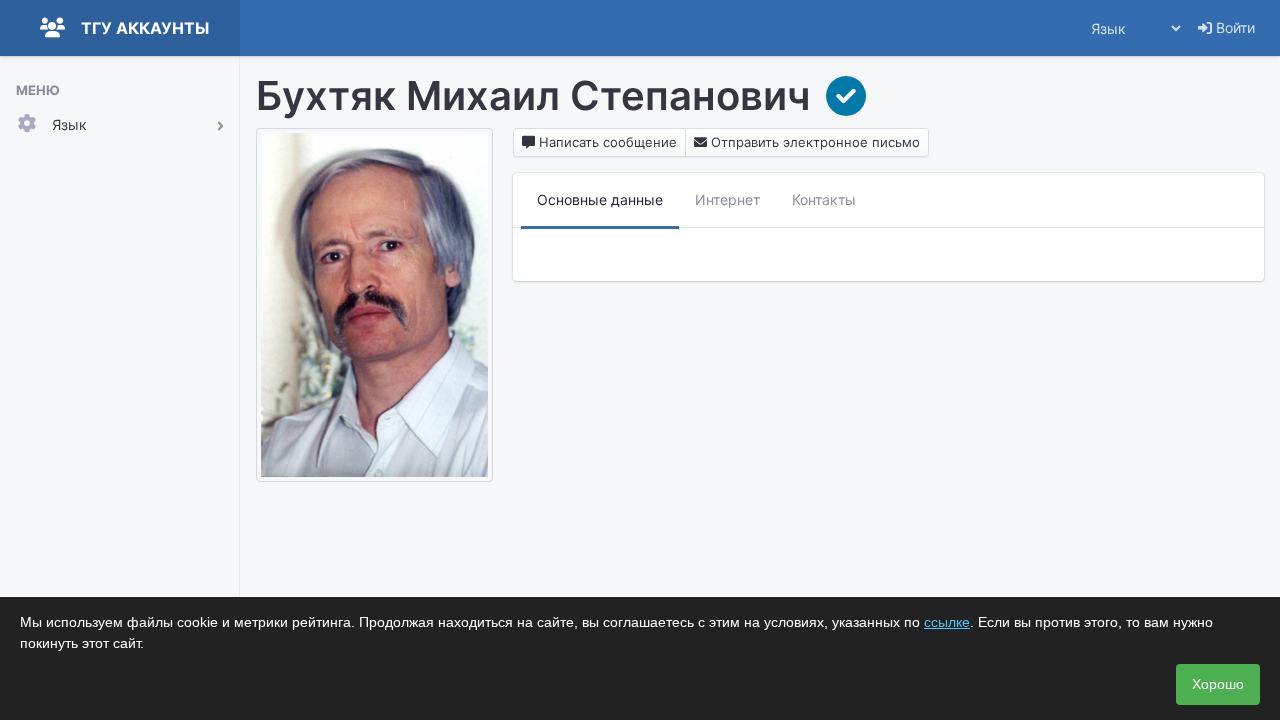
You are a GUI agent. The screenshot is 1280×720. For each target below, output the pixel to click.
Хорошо (1218, 684)
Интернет (727, 199)
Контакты (824, 199)
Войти (1233, 27)
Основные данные (600, 199)
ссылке (947, 622)
